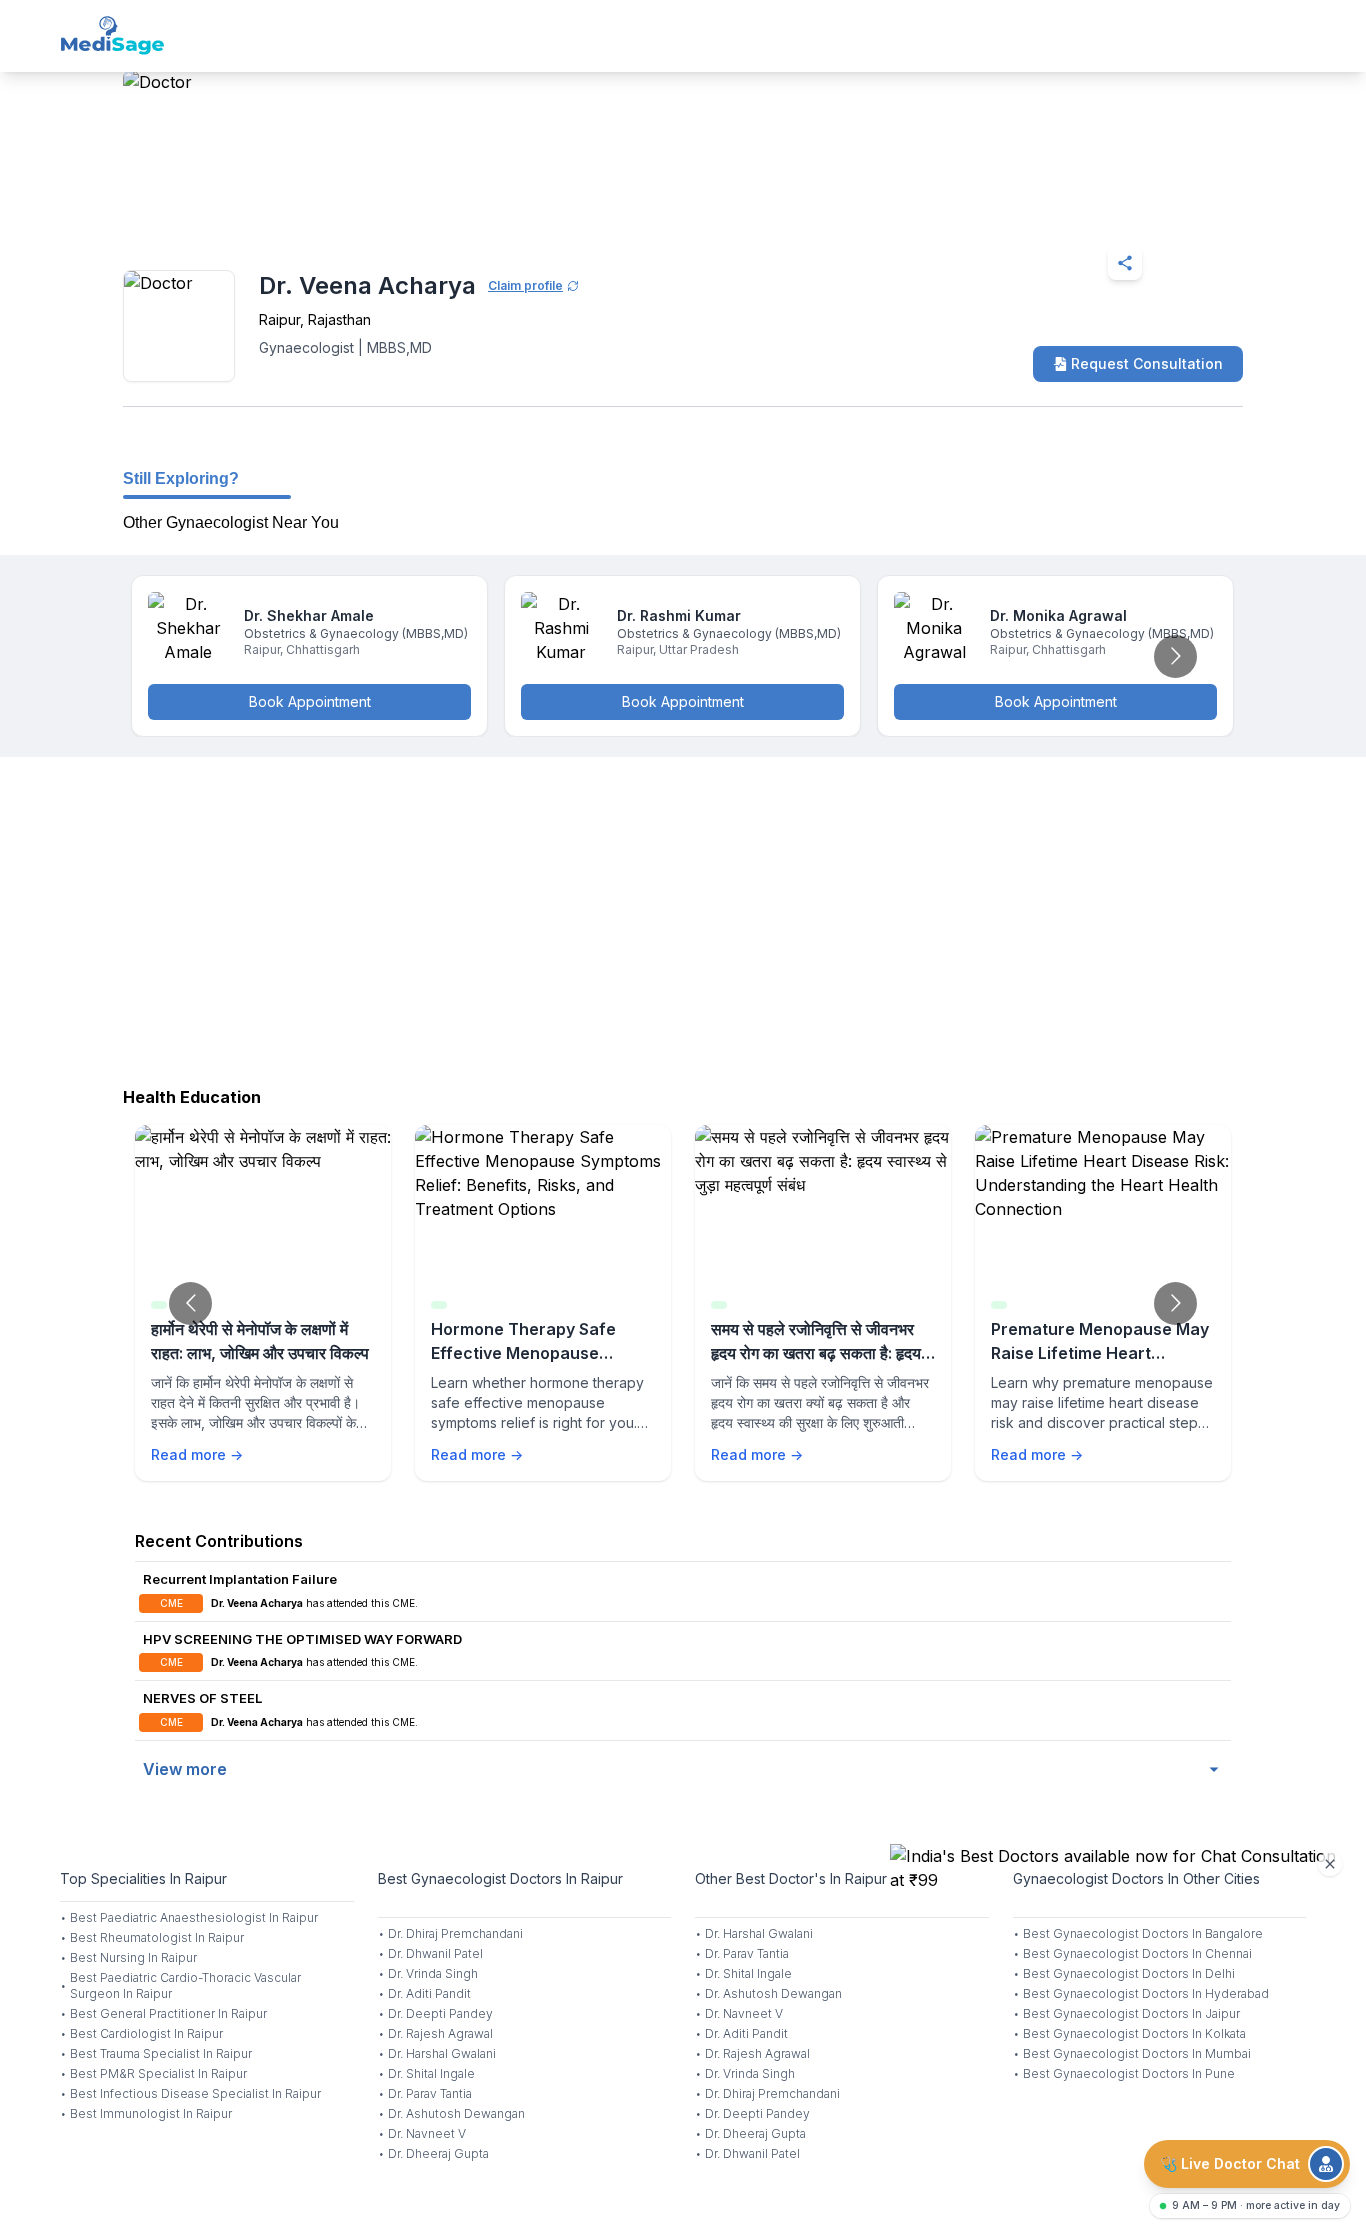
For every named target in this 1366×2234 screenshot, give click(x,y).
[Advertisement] (683, 917)
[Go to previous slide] (190, 1303)
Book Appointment (310, 701)
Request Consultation (1147, 363)
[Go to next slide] (1175, 656)
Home (209, 214)
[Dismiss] (1330, 1864)
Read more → (197, 1454)
